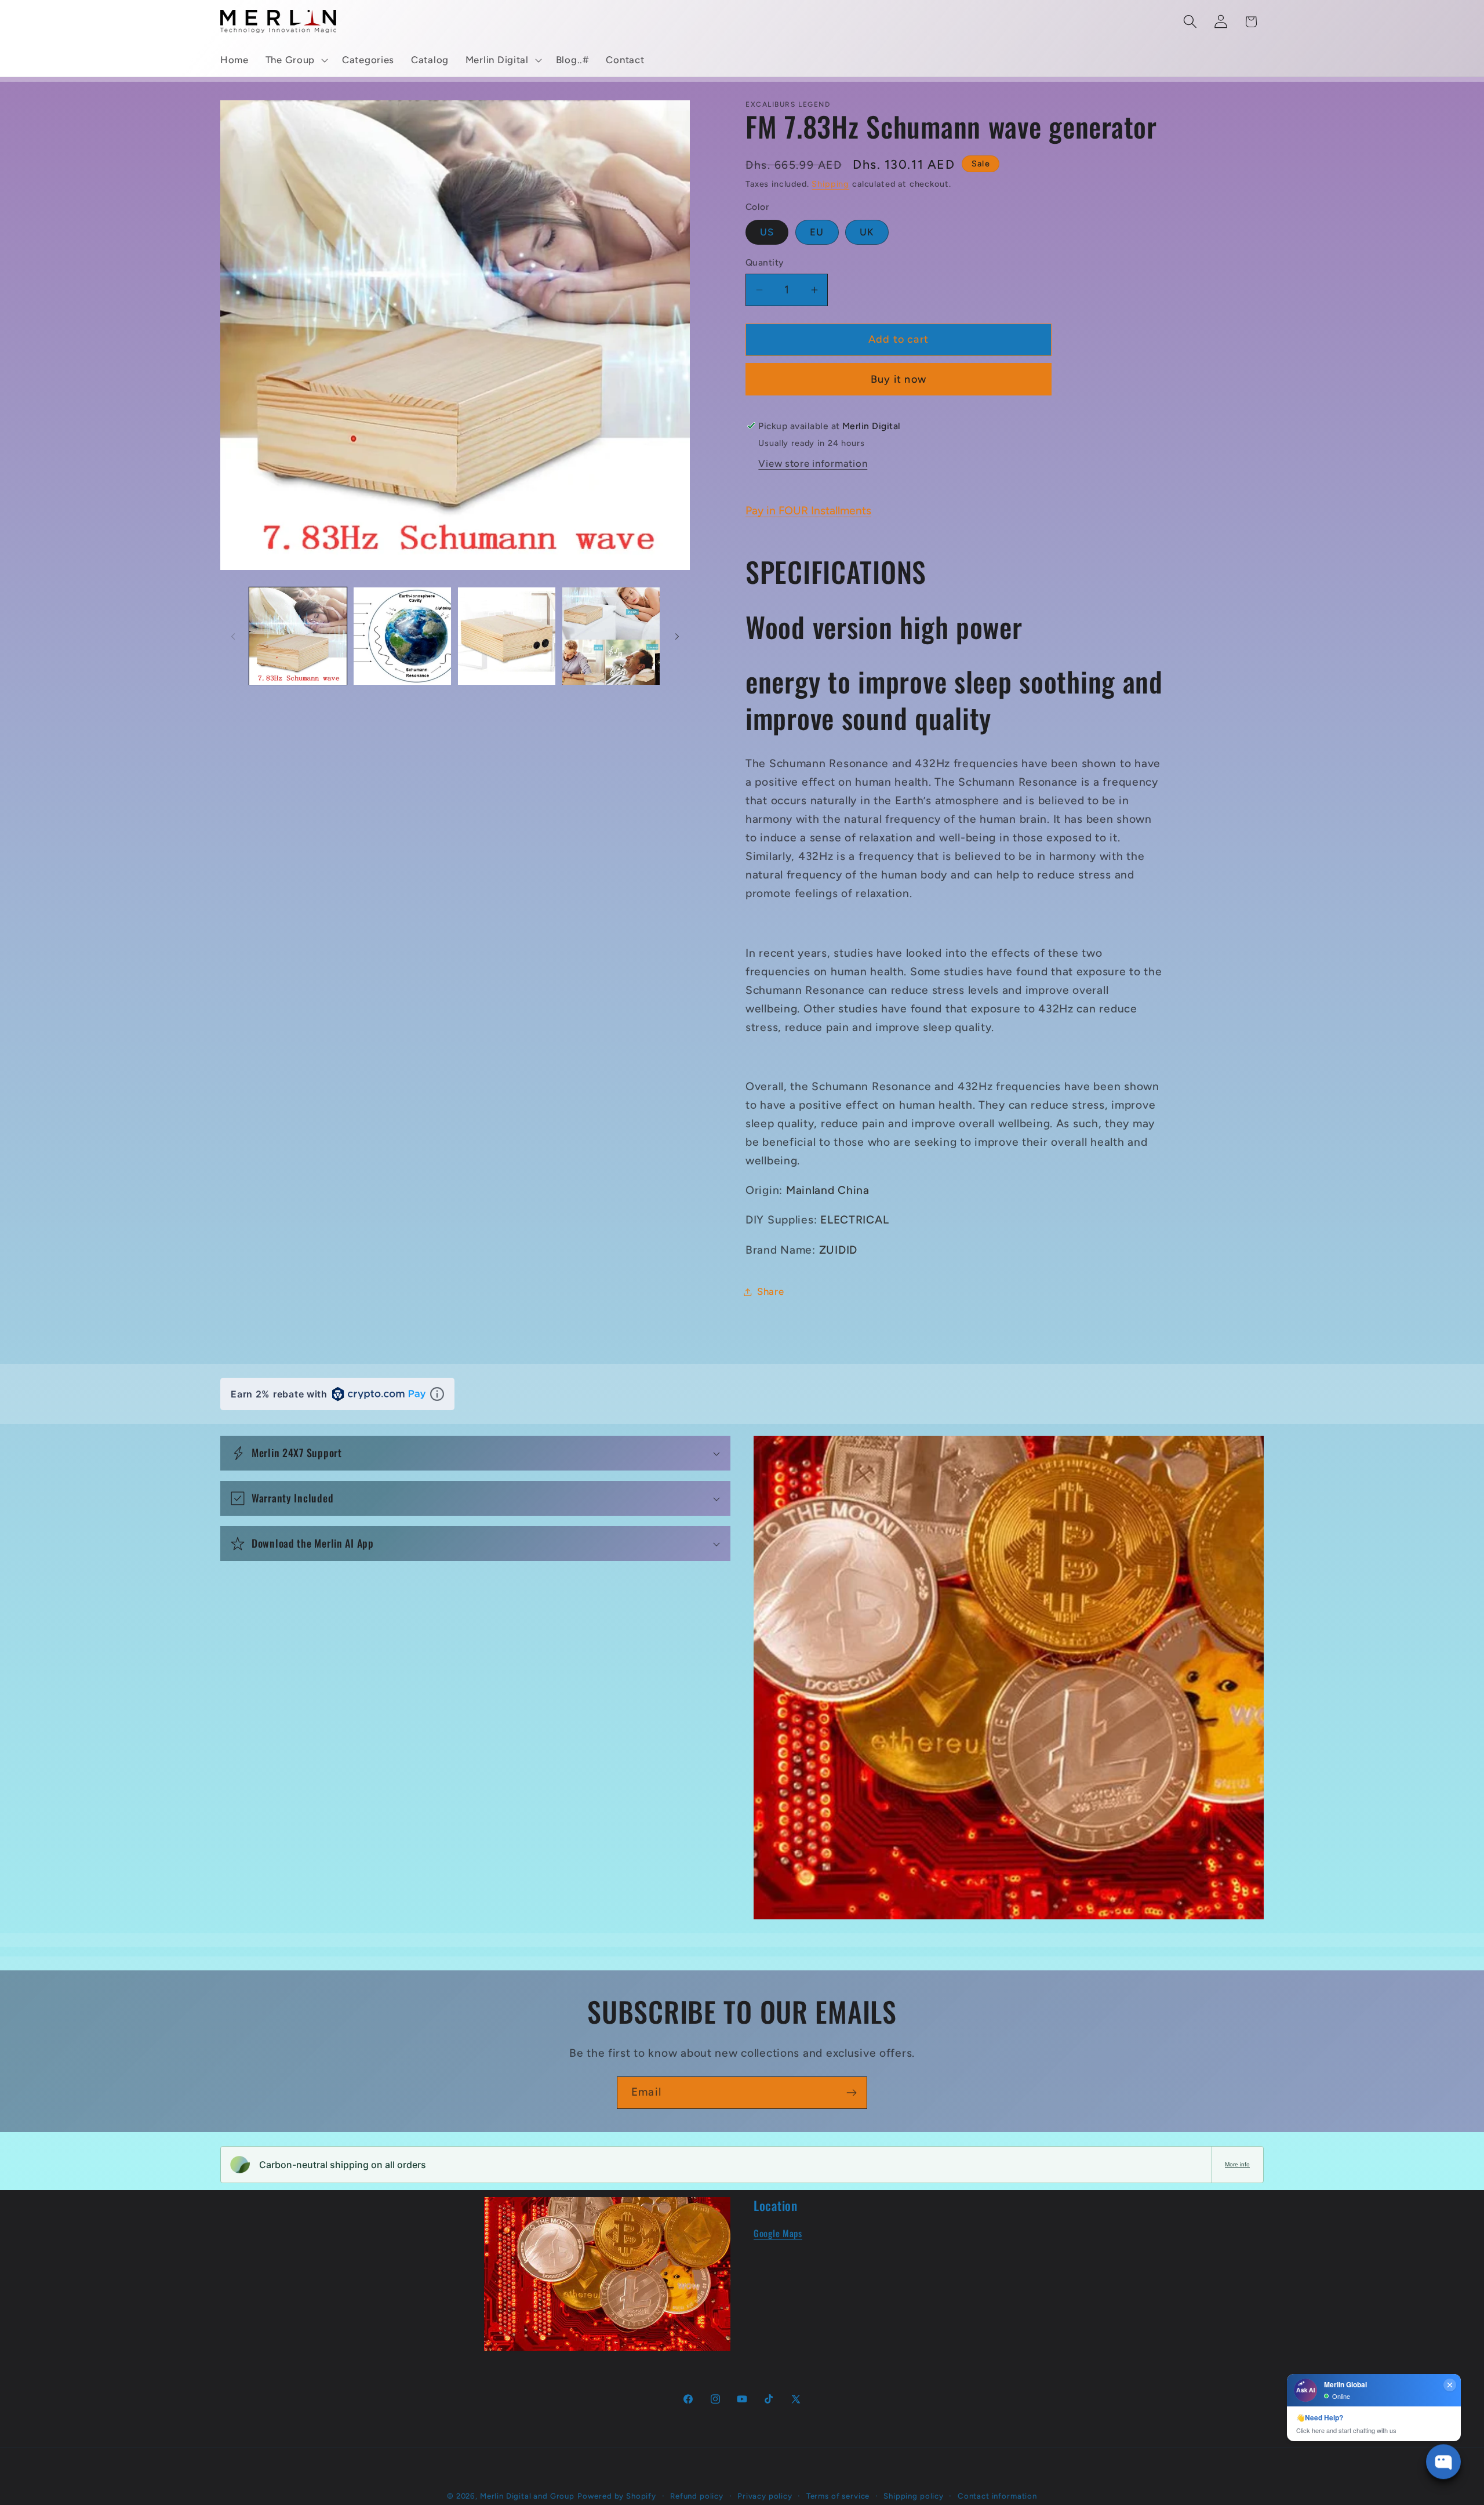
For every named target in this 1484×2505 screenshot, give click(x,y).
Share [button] (771, 1291)
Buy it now (899, 379)
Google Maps (778, 2233)
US (767, 232)
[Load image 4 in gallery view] (611, 636)
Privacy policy (765, 2496)
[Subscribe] (851, 2093)
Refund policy (697, 2496)
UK (867, 232)
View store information (813, 463)
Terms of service (838, 2496)
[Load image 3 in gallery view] (507, 636)
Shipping (830, 184)
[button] (295, 60)
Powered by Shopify (617, 2496)
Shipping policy (914, 2496)
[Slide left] (233, 636)
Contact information (997, 2496)
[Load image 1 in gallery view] (298, 636)
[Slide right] (677, 636)
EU (817, 232)
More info (1237, 2164)
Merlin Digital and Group (527, 2496)
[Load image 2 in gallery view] (402, 636)
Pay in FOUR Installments (808, 511)
